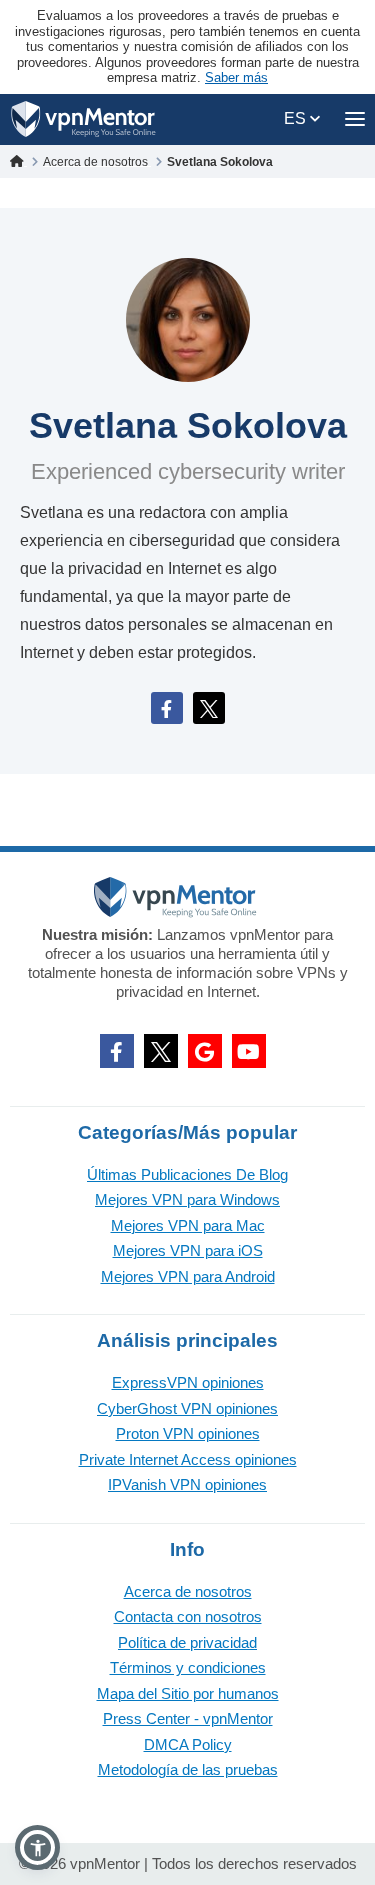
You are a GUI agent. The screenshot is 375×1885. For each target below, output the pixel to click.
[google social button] (205, 1051)
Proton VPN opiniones (188, 1433)
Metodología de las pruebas (188, 1769)
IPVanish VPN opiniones (187, 1484)
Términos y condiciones (188, 1667)
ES (297, 118)
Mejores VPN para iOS (188, 1250)
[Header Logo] (83, 119)
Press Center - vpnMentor (188, 1718)
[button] (37, 1847)
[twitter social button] (161, 1051)
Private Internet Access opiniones (188, 1459)
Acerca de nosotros (188, 1591)
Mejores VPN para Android (188, 1276)
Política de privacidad (187, 1642)
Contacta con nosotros (188, 1616)
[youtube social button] (249, 1051)
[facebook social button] (117, 1051)
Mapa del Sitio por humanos (188, 1693)
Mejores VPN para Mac (188, 1225)
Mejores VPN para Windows (187, 1199)
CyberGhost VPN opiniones (187, 1408)
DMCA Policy (188, 1744)
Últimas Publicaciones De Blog (187, 1174)
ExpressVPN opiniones (188, 1382)
